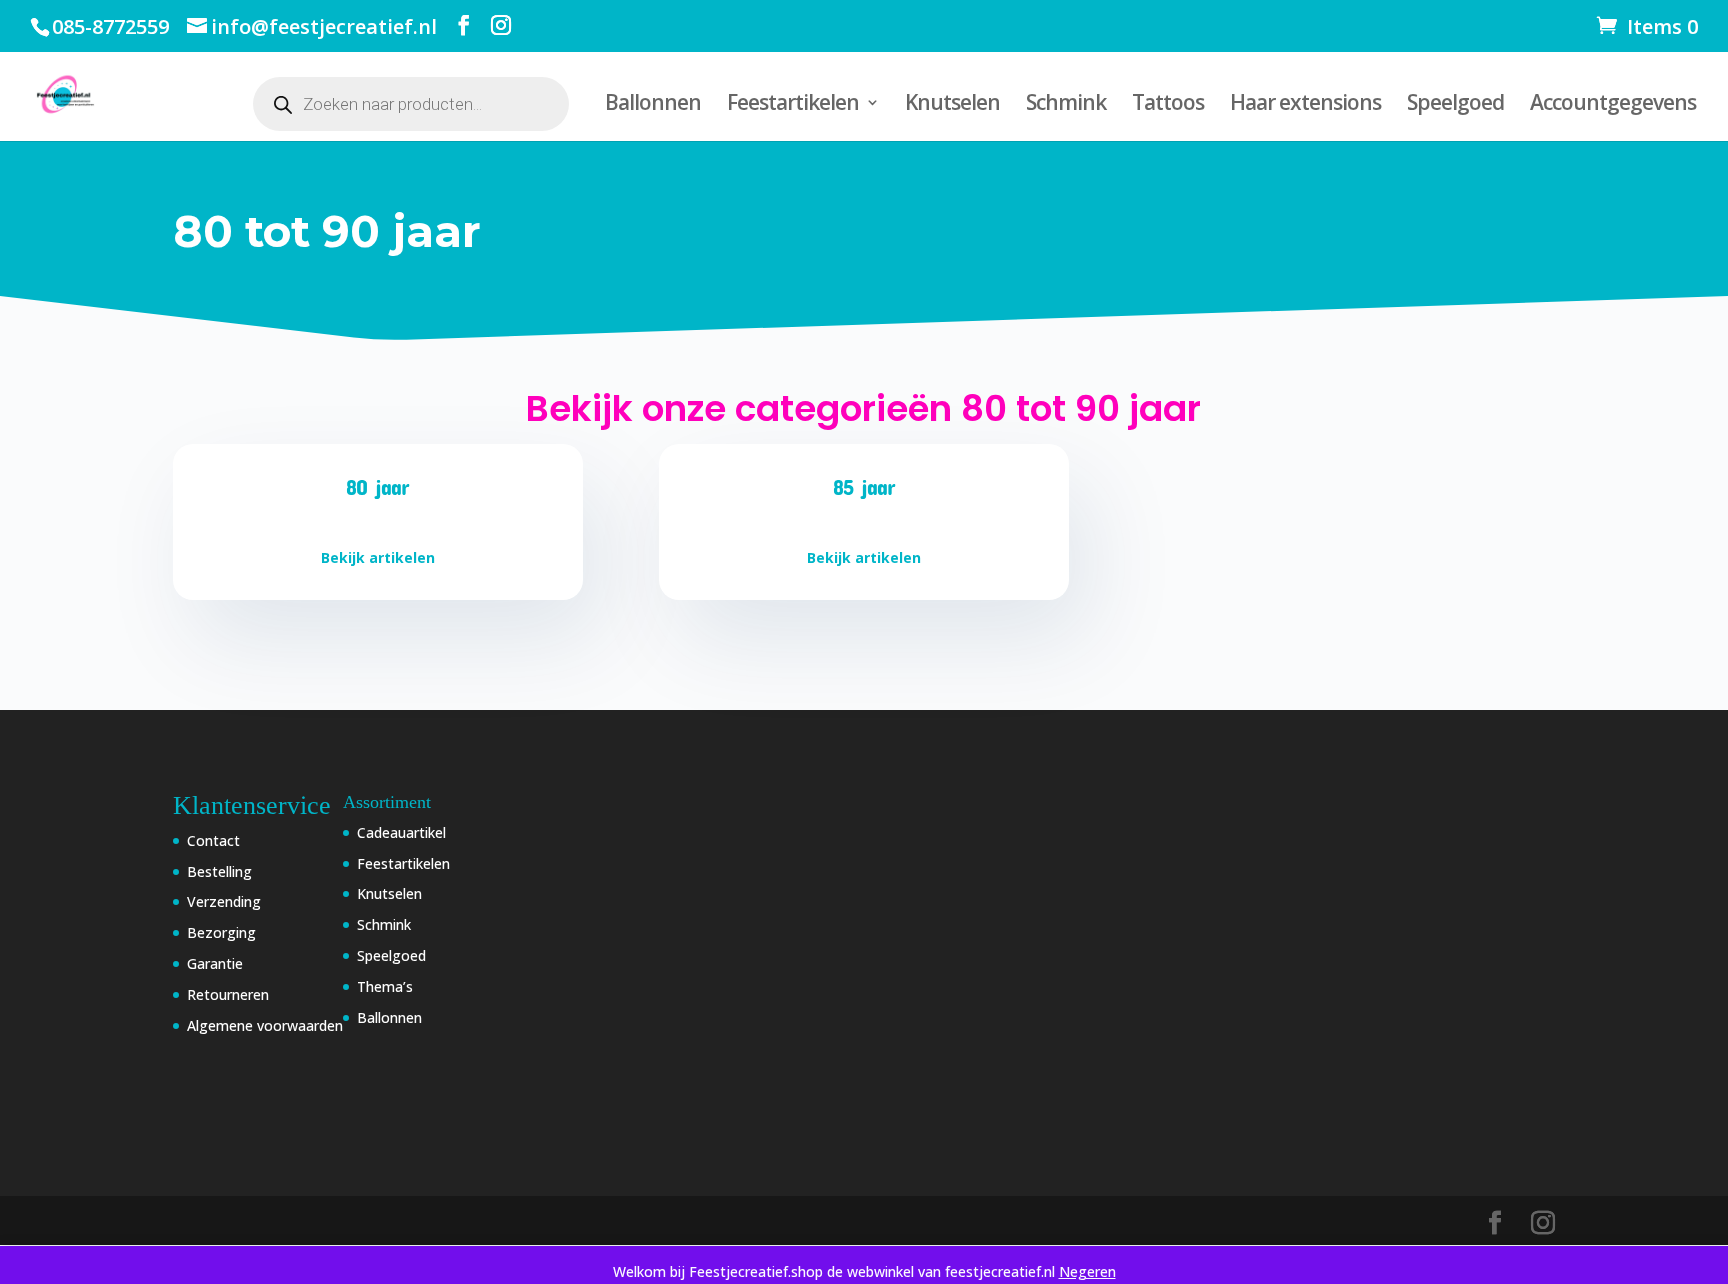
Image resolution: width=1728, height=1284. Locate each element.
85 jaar (864, 486)
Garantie (215, 963)
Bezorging (221, 932)
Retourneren (228, 994)
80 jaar (377, 486)
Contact (213, 840)
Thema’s (385, 986)
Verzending (224, 901)
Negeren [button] (1087, 1271)
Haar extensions (1305, 105)
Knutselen (952, 105)
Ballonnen (653, 105)
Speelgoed (1455, 105)
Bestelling (219, 871)
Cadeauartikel (401, 832)
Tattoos (1168, 105)
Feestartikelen (793, 105)
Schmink (1066, 105)
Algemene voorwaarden (265, 1025)
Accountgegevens (1613, 105)
